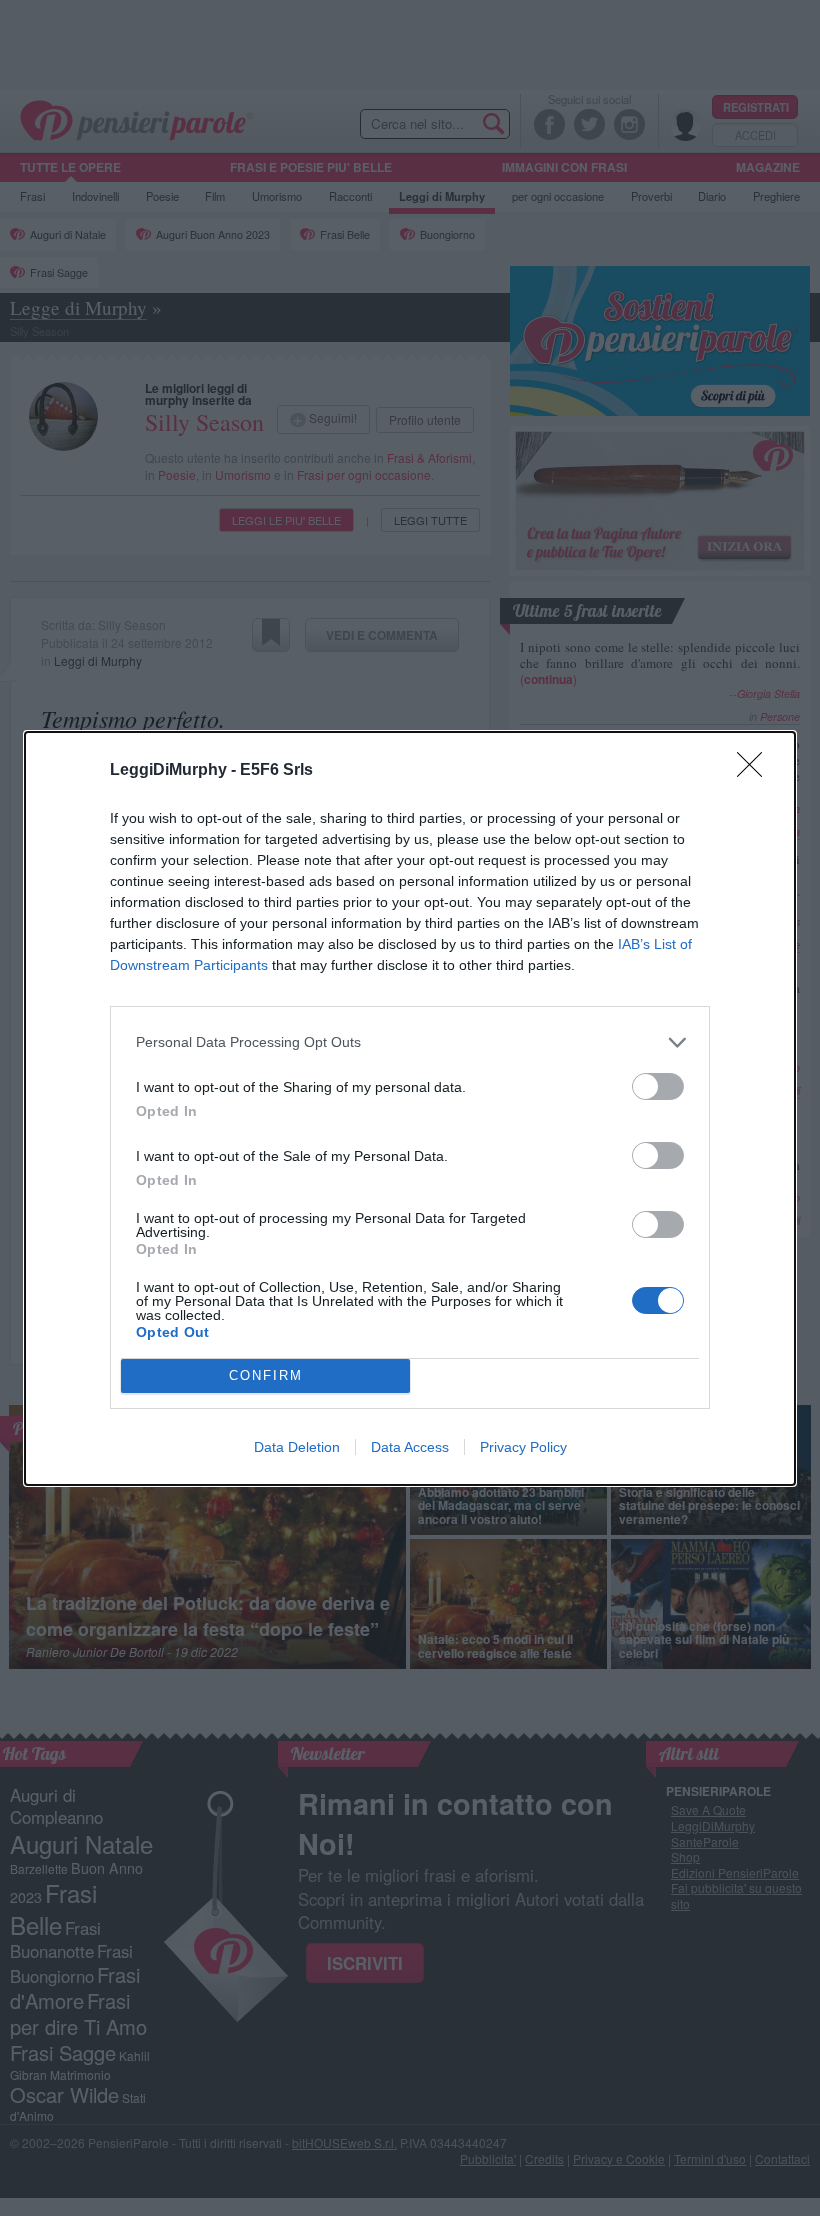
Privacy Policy (523, 1447)
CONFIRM (266, 1375)
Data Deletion (297, 1447)
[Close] (756, 771)
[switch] (658, 1086)
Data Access (410, 1447)
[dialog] (410, 1108)
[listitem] (410, 1042)
